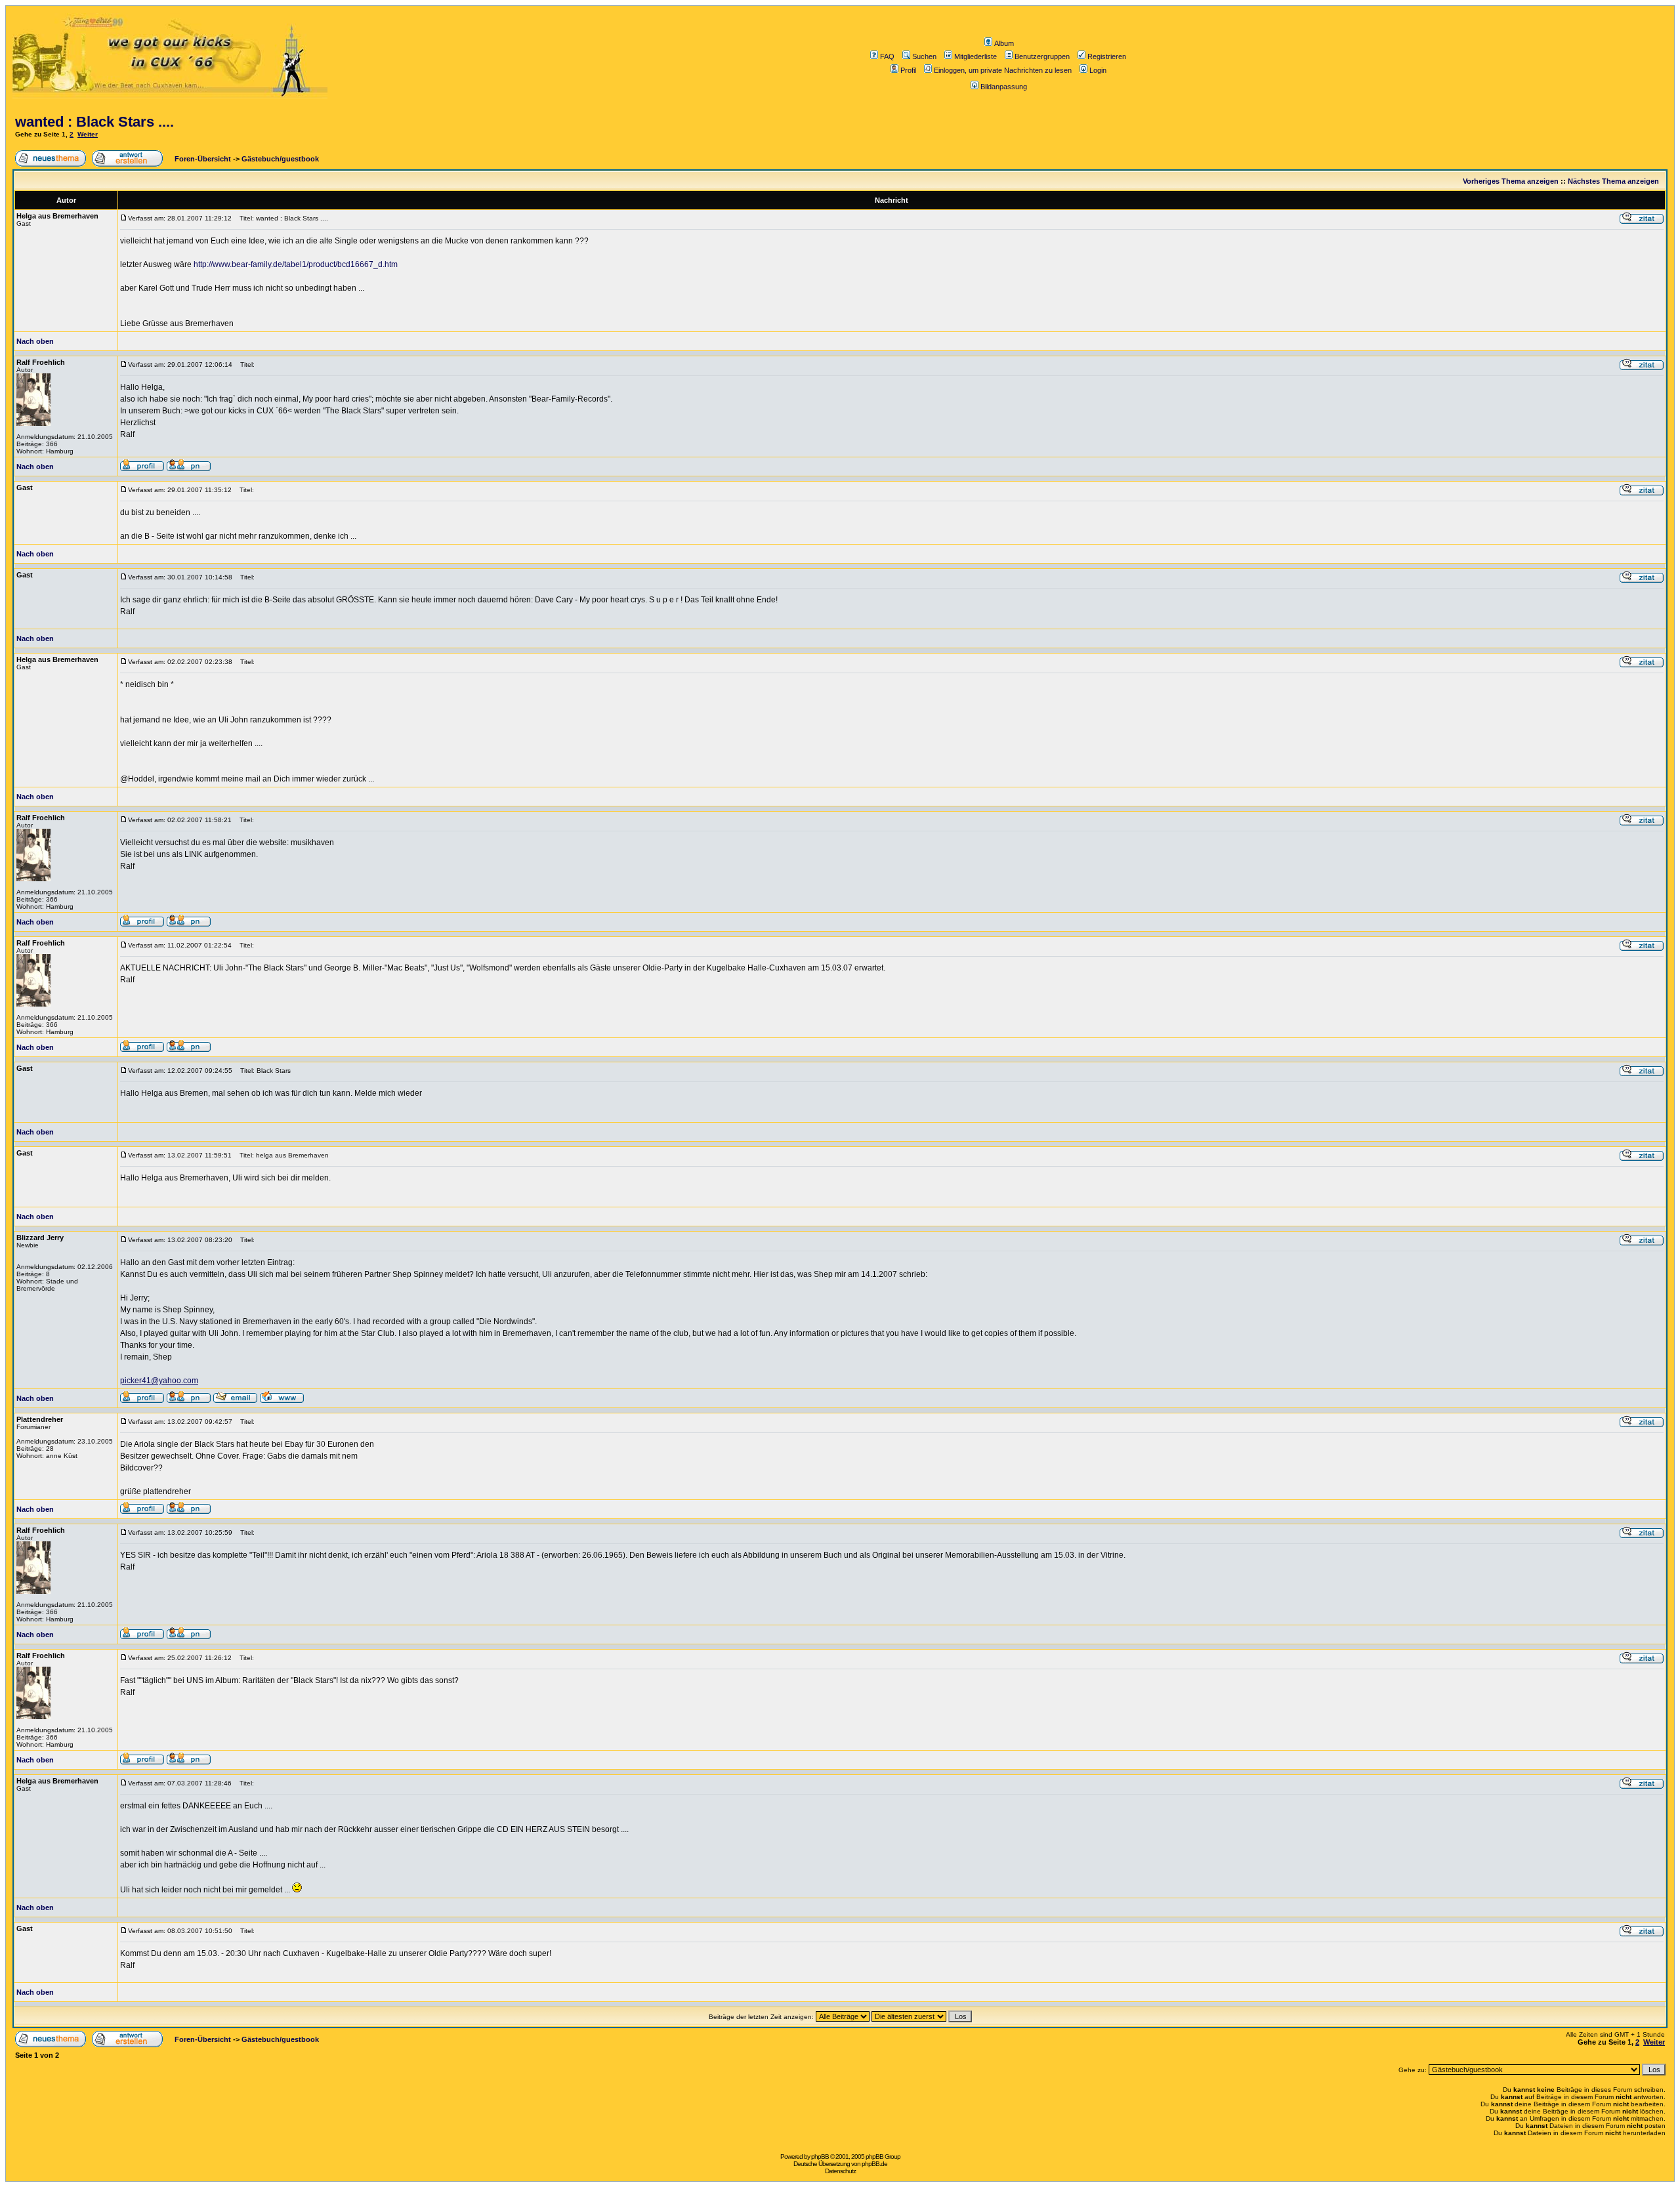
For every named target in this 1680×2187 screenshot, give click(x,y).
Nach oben (35, 341)
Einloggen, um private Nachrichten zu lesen (1003, 70)
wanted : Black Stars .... (94, 122)
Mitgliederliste (976, 56)
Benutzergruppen (1042, 56)
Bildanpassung (1004, 87)
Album (1004, 43)
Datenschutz (840, 2171)
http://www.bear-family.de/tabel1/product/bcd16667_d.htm (296, 264)
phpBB (820, 2156)
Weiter (88, 134)
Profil (908, 70)
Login (1098, 70)
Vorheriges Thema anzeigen (1511, 181)
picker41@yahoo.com (159, 1381)
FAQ (887, 56)
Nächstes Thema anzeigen (1613, 181)
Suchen (924, 56)
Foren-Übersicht (202, 159)
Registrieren (1107, 56)
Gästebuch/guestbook (280, 159)
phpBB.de (874, 2164)
